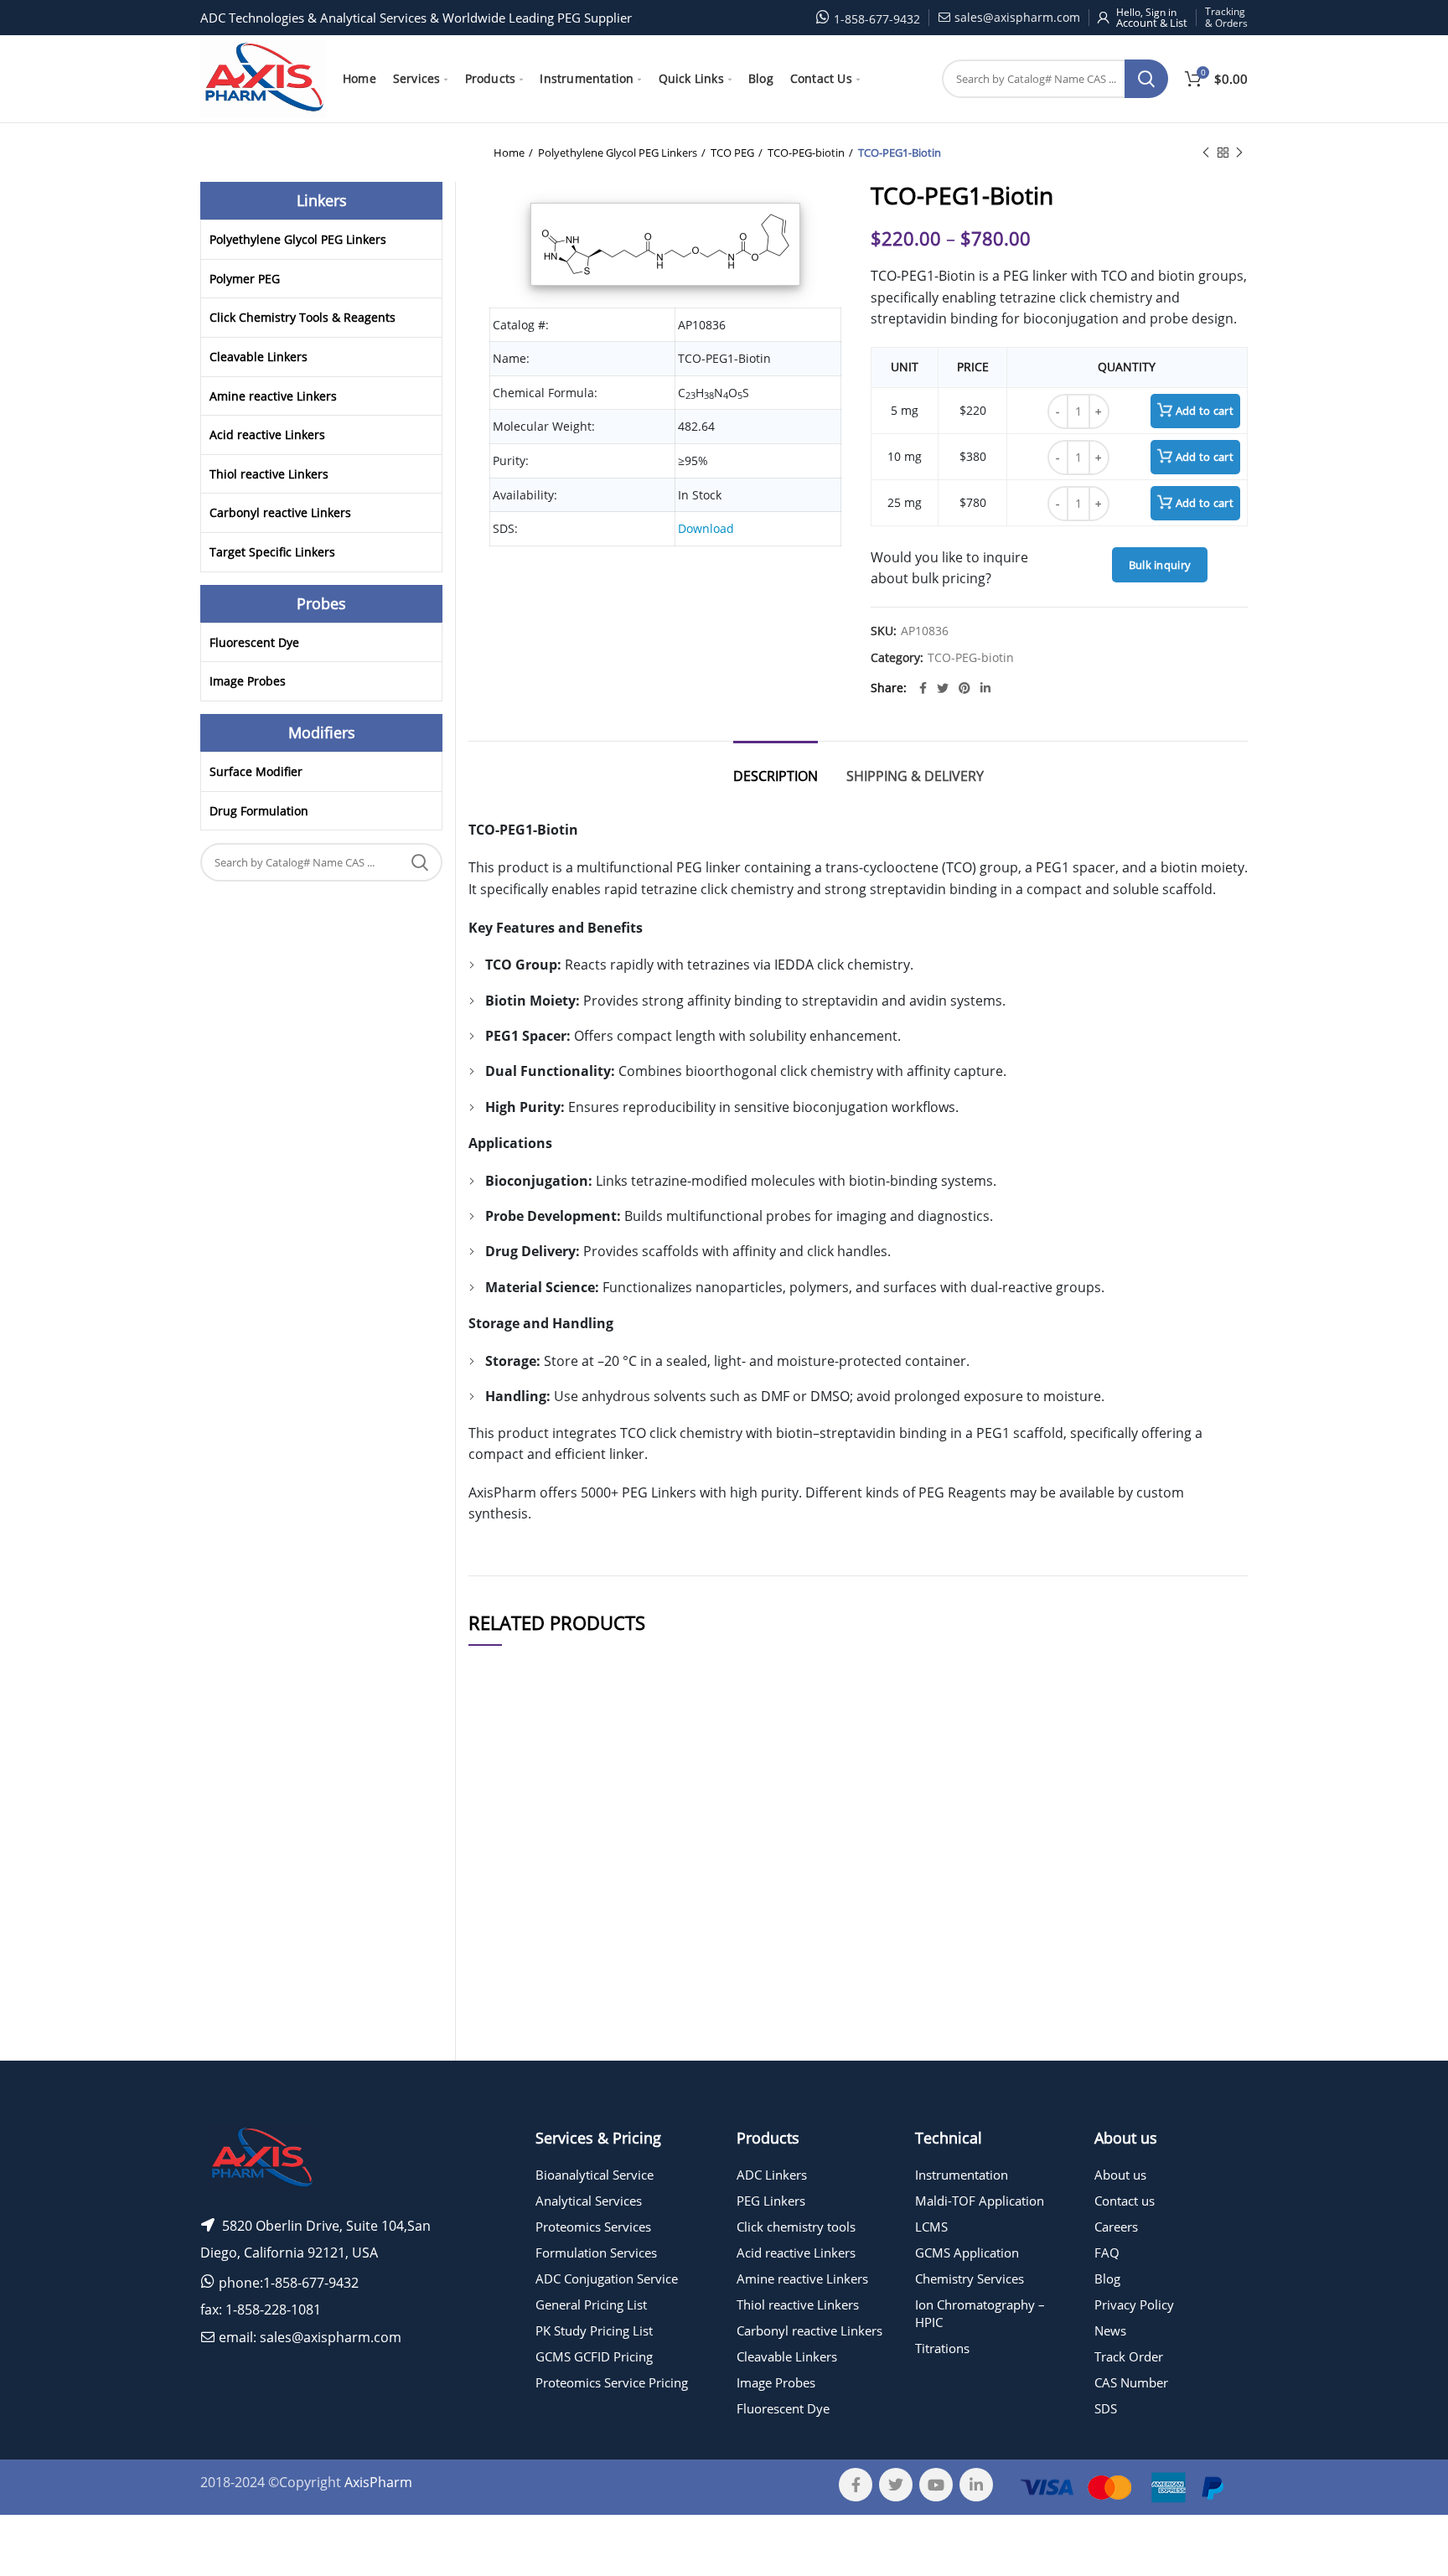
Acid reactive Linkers (267, 435)
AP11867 (502, 1977)
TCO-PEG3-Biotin (631, 1873)
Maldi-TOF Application (980, 2201)
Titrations (942, 2348)
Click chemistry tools (796, 2227)
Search (1146, 79)
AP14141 (502, 1928)
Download (706, 528)
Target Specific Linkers (272, 552)
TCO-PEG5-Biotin (631, 1824)
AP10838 (502, 1873)
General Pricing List (591, 2304)
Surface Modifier (256, 771)
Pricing (1200, 1824)
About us (1120, 2175)
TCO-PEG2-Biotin (631, 2025)
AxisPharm (378, 2482)
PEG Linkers (771, 2201)
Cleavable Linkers (259, 357)
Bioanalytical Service (595, 2175)
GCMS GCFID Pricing (594, 2356)
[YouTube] (936, 2485)
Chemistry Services (970, 2279)
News (1110, 2330)
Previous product (1206, 153)
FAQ (1107, 2253)
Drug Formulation (259, 811)
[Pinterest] (964, 688)
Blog (1107, 2279)
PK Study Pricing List (594, 2330)
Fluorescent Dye (254, 642)
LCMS (931, 2227)
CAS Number (1131, 2382)
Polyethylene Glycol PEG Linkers (618, 153)
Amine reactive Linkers (273, 396)
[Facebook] (923, 688)
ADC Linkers (772, 2175)
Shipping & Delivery (915, 776)
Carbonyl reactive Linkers (280, 512)
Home (509, 153)
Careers (1116, 2227)
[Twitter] (943, 688)
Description (776, 776)
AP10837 (502, 2025)
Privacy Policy (1134, 2304)
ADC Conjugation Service (607, 2279)
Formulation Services (596, 2253)
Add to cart (1205, 411)
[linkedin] (985, 688)
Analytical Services (589, 2201)
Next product (1239, 153)
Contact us (1125, 2201)
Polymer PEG (245, 279)
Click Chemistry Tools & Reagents (303, 317)
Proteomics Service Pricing (612, 2382)
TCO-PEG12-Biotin (631, 2074)
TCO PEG (732, 153)
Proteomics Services (593, 2227)
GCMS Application (967, 2253)
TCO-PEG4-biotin (631, 1977)
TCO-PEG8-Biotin (631, 1928)
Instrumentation (962, 2175)
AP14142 (502, 2074)
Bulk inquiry (1160, 565)
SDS (1106, 2408)
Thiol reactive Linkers (269, 474)
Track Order (1129, 2356)
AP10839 (502, 1824)
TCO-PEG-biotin (806, 153)
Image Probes (248, 681)
